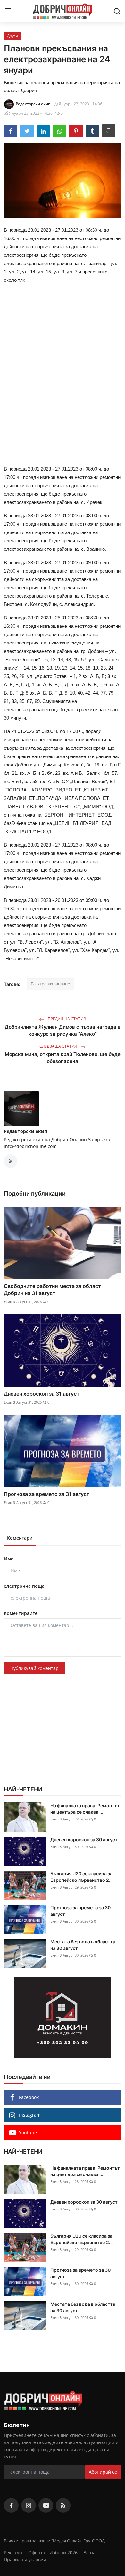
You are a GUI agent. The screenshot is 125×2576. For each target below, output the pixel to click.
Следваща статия (59, 1046)
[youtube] (46, 2505)
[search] (117, 11)
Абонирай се (103, 2472)
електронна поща (24, 1586)
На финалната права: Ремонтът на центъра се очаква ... (85, 1809)
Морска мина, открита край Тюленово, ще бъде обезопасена (63, 1058)
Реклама (13, 2552)
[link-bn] (63, 2018)
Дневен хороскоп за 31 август (42, 1394)
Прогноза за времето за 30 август (80, 1911)
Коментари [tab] (20, 1538)
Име (9, 1559)
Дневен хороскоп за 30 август (84, 1840)
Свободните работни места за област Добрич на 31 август (52, 1290)
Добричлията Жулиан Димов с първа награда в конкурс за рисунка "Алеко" (63, 1030)
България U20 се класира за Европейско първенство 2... (82, 1877)
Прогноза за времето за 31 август (47, 1494)
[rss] (63, 2505)
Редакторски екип (25, 1131)
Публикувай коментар (34, 1668)
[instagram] (29, 2505)
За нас (91, 2552)
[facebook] (11, 2505)
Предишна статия (66, 1019)
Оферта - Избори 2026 (53, 2552)
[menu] (8, 11)
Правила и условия (25, 2559)
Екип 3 (9, 1302)
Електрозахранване (50, 984)
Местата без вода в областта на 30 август (83, 1945)
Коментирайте (21, 1613)
